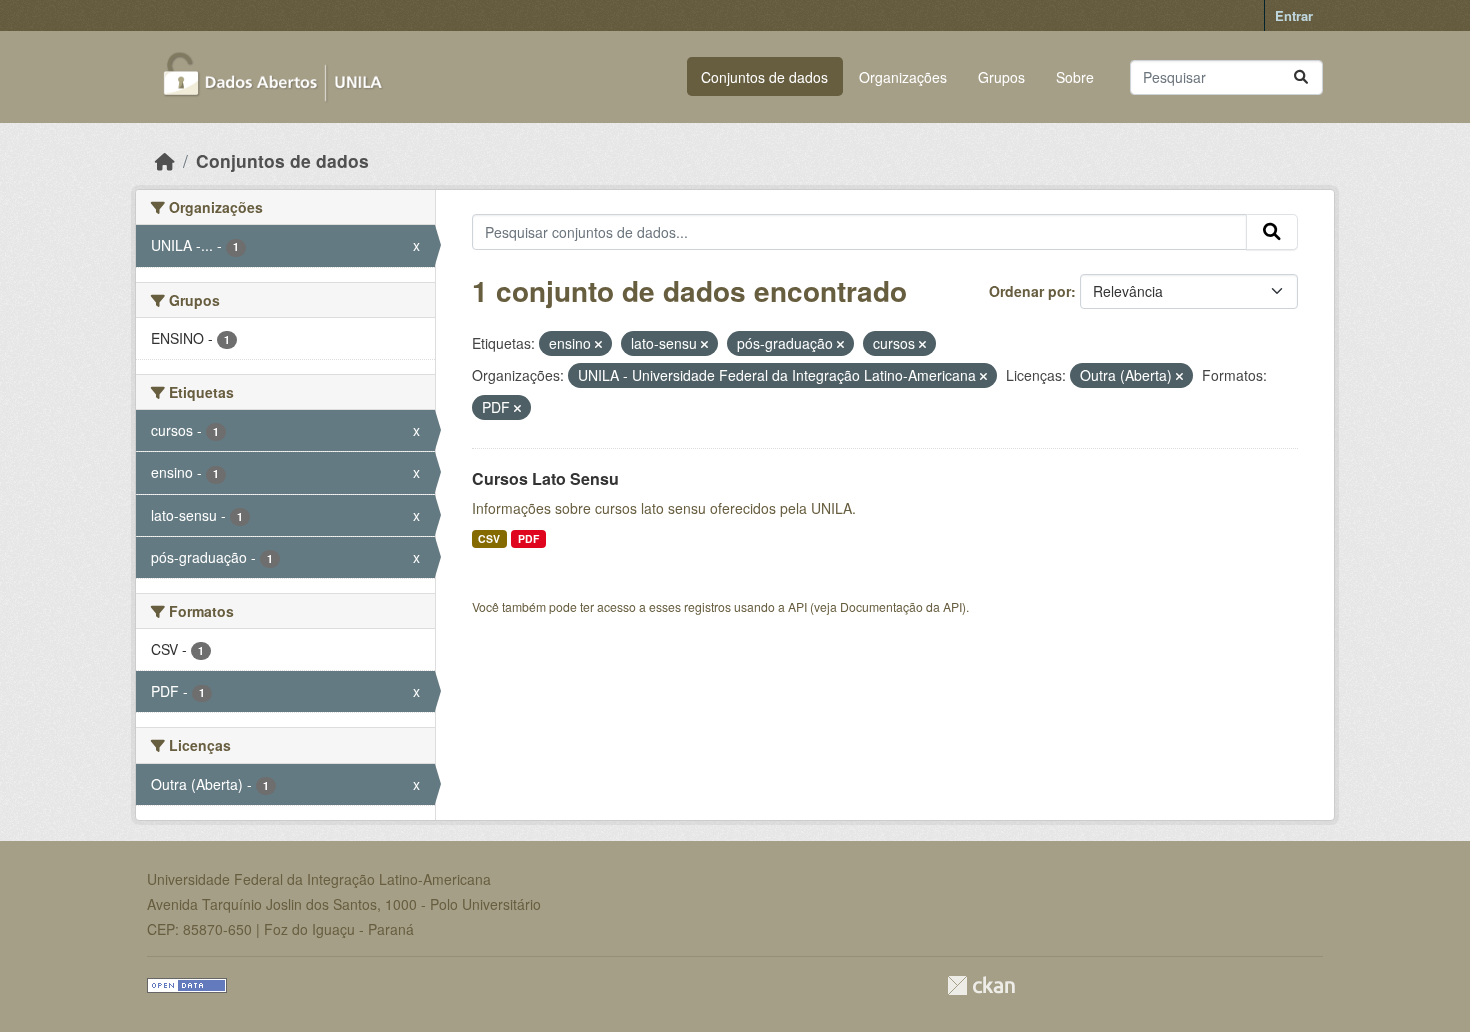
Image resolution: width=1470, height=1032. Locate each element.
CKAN (981, 985)
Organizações (903, 77)
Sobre (1075, 77)
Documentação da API (901, 606)
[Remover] (598, 344)
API (797, 606)
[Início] (165, 160)
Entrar (1294, 15)
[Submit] (1301, 77)
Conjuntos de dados (764, 77)
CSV (489, 538)
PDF (528, 538)
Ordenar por (1030, 291)
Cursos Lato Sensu (545, 478)
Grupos (1001, 77)
